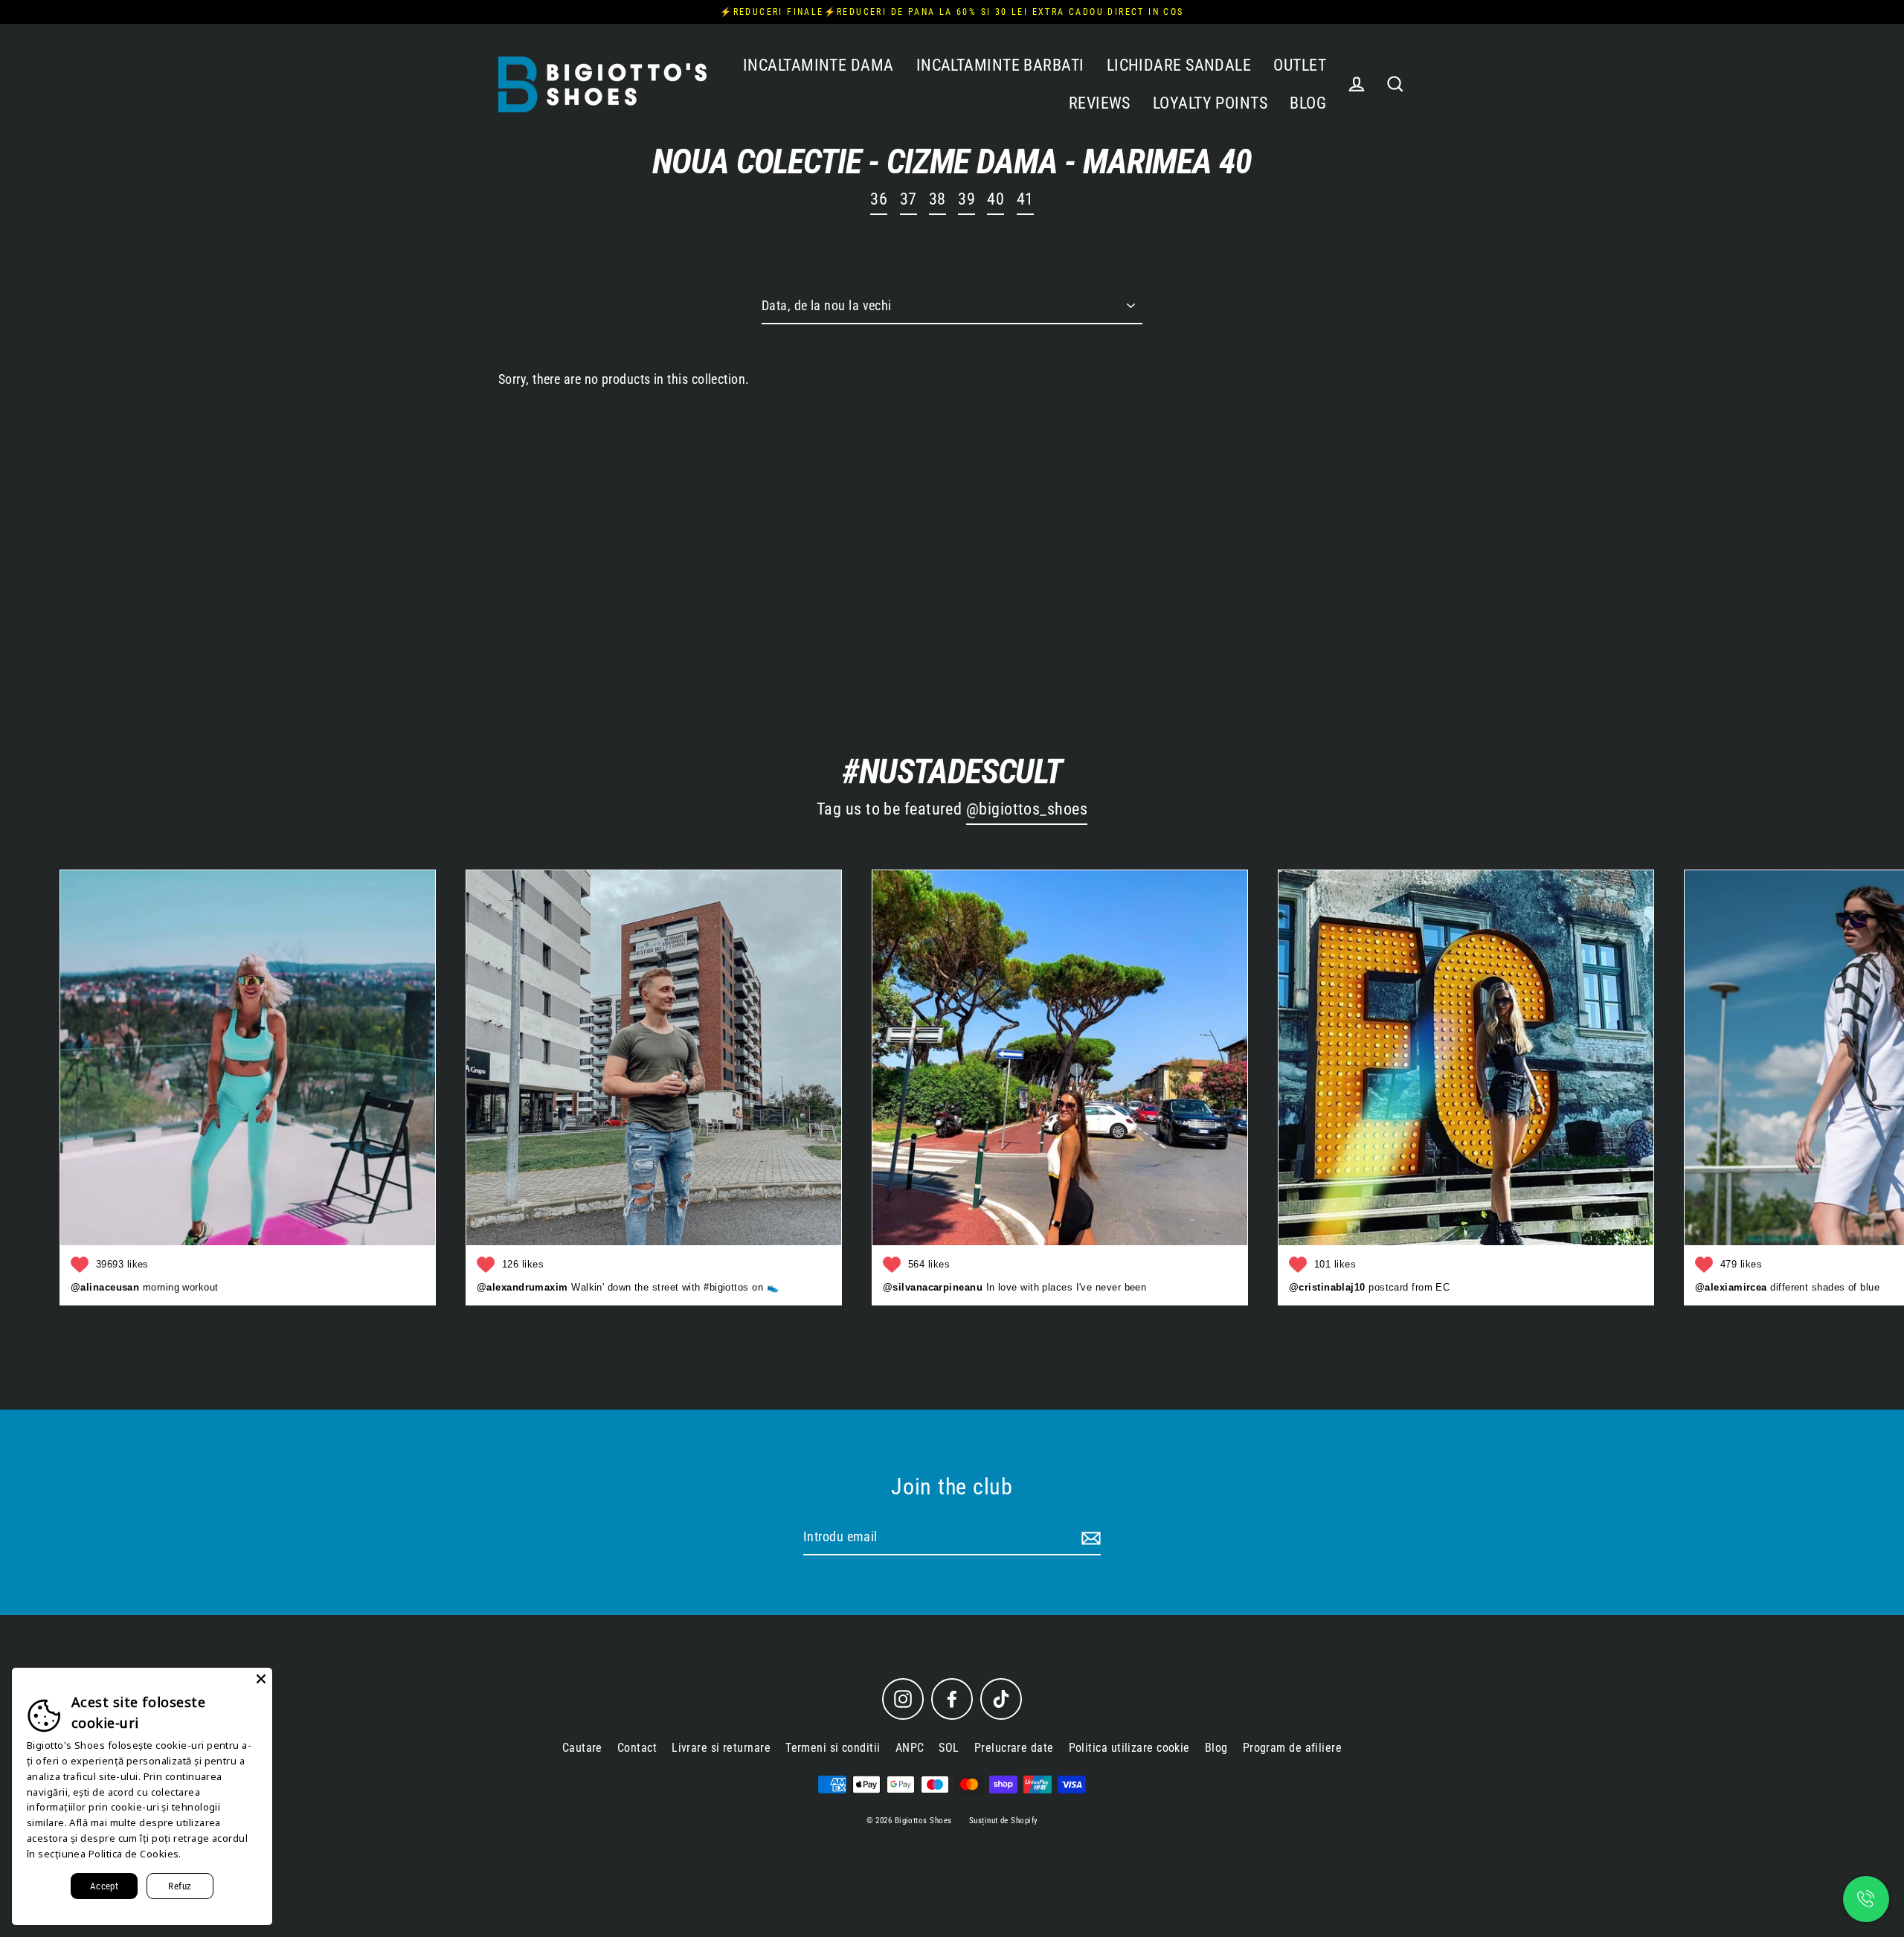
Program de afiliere (1293, 1748)
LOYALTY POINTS (1210, 103)
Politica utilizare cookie (1129, 1748)
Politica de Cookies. (135, 1854)
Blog (1216, 1748)
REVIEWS (1100, 103)
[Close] (261, 1679)
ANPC (910, 1748)
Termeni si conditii (833, 1748)
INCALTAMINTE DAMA (818, 65)
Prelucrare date (1014, 1748)
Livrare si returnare (721, 1748)
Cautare (582, 1748)
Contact (637, 1748)
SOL (949, 1748)
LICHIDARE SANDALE (1179, 65)
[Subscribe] (1089, 1538)
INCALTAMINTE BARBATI (1000, 65)
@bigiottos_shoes (1027, 809)
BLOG (1308, 103)
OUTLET (1300, 65)
